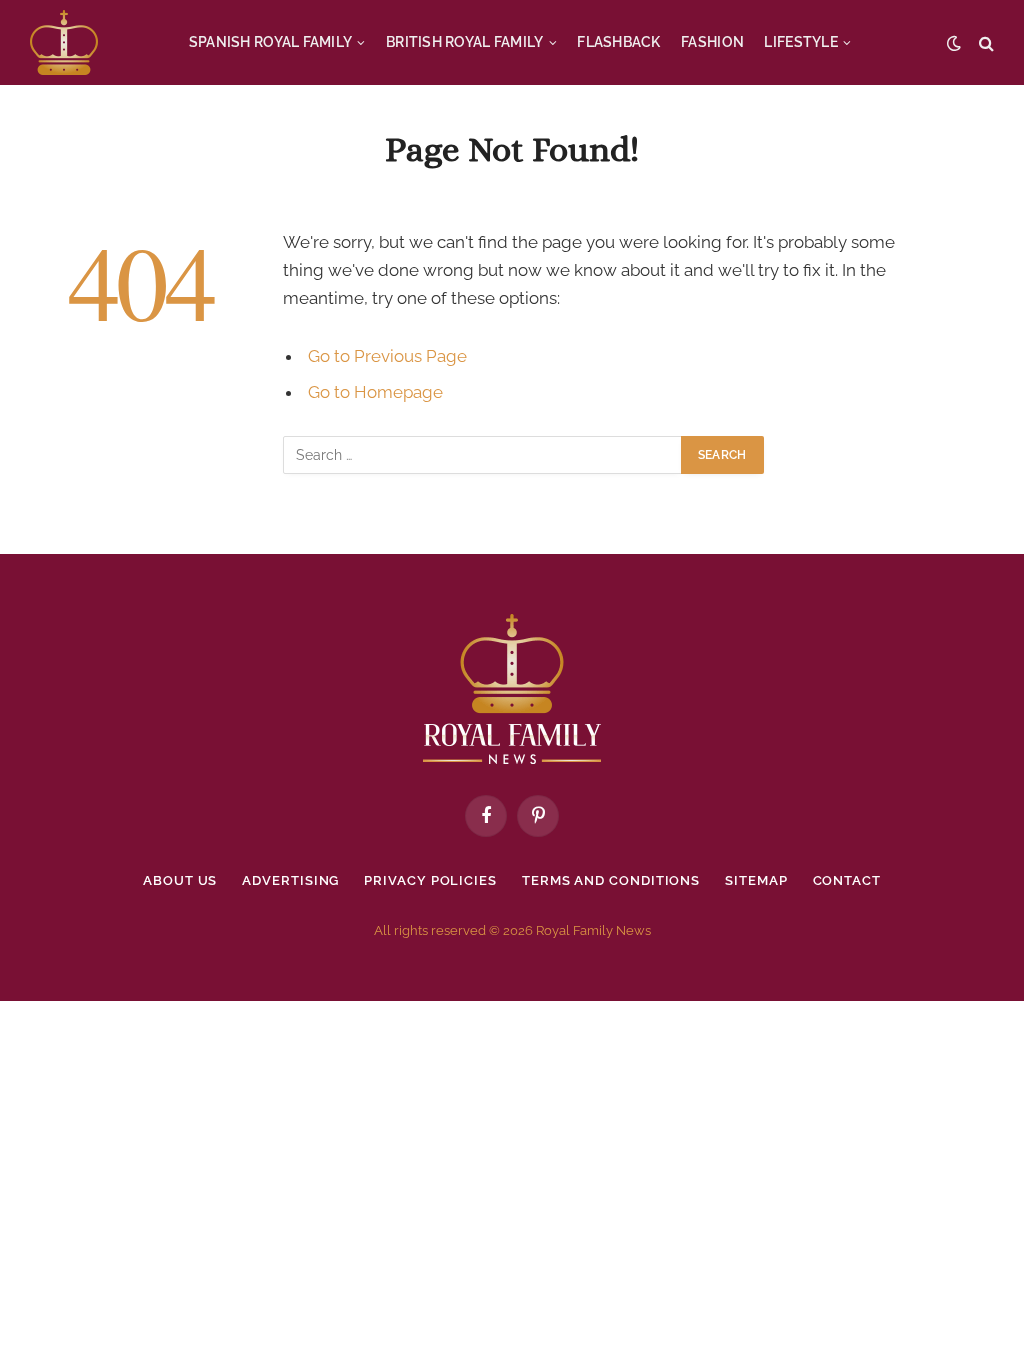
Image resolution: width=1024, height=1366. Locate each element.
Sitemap (756, 880)
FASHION (712, 42)
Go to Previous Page (387, 356)
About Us (180, 880)
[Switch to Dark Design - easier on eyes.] (954, 43)
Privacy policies (430, 880)
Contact (847, 880)
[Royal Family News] (64, 42)
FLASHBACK (619, 42)
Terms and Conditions (611, 880)
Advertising (290, 880)
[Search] (984, 42)
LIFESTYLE (801, 42)
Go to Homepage (375, 392)
